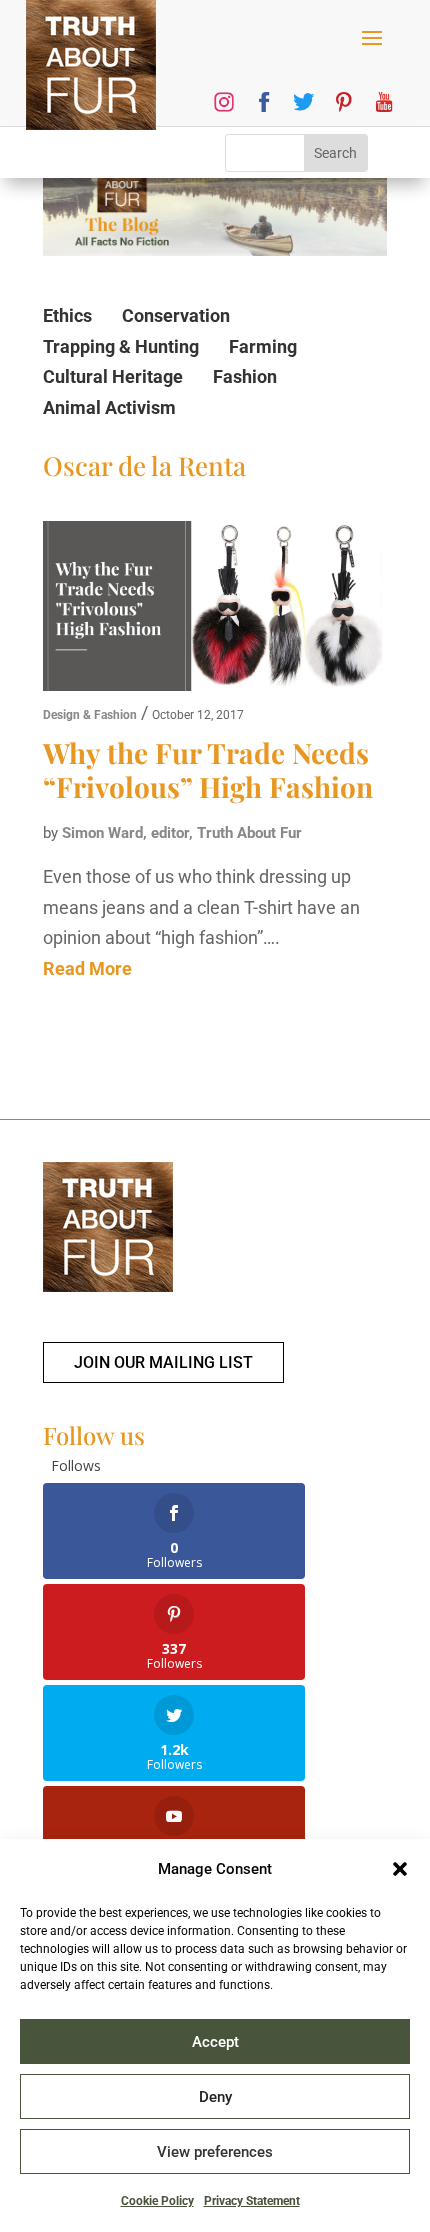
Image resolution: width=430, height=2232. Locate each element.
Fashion (245, 376)
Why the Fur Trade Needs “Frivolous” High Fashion (208, 769)
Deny (215, 2097)
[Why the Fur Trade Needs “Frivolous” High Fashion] (212, 610)
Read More (87, 968)
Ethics (67, 315)
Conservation (176, 315)
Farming (263, 346)
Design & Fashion (90, 715)
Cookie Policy (157, 2201)
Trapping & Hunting (121, 346)
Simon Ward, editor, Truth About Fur (182, 833)
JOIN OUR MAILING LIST (163, 1362)
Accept (215, 2042)
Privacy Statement (252, 2201)
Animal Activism (109, 407)
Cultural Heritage (113, 376)
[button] (400, 1869)
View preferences (215, 2152)
